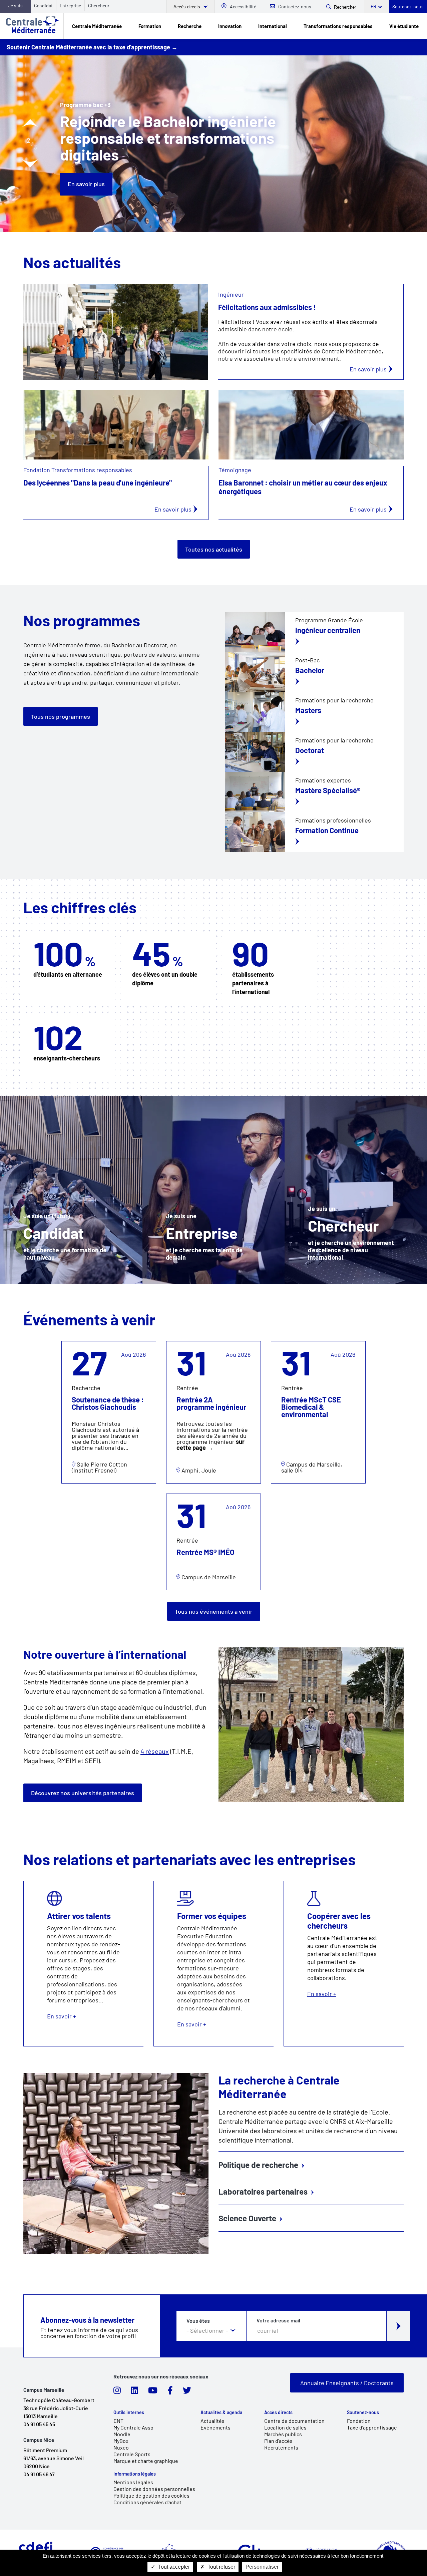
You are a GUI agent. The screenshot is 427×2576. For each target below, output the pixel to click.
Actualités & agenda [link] (221, 2412)
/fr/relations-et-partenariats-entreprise (214, 1190)
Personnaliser (262, 2567)
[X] (187, 2392)
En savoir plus (86, 167)
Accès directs (187, 7)
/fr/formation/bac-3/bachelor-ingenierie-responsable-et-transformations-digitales (314, 672)
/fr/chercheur (356, 1190)
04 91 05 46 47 (39, 2474)
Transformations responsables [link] (338, 26)
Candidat (43, 6)
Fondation (359, 2421)
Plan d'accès (278, 2441)
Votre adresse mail (278, 2320)
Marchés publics (283, 2434)
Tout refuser (221, 2567)
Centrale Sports (132, 2454)
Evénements (216, 2427)
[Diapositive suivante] (30, 163)
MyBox (121, 2441)
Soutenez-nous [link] (363, 2412)
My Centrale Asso (133, 2427)
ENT (118, 2421)
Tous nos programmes (61, 716)
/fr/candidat (71, 1190)
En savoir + (84, 1964)
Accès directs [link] (278, 2412)
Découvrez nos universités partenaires (83, 1793)
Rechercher (345, 7)
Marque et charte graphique (146, 2461)
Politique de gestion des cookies (151, 2495)
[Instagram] (117, 2392)
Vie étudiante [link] (404, 26)
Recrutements (281, 2447)
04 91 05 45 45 (39, 2424)
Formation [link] (150, 26)
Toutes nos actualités (214, 549)
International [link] (273, 26)
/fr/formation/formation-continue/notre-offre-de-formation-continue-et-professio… (314, 792)
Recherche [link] (190, 26)
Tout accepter (173, 2567)
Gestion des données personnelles (154, 2489)
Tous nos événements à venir (214, 1611)
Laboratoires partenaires (263, 2191)
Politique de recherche (258, 2165)
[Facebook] (170, 2392)
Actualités (212, 2421)
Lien (68, 1345)
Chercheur (99, 6)
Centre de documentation (294, 2421)
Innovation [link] (230, 26)
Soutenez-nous (408, 7)
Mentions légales (133, 2482)
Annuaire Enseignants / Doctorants (347, 2383)
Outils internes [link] (129, 2412)
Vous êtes (198, 2321)
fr (373, 7)
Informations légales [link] (135, 2474)
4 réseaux (155, 1751)
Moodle (122, 2434)
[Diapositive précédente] (30, 123)
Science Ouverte (247, 2218)
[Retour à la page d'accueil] (32, 26)
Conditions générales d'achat (147, 2502)
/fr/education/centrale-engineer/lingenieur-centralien (314, 632)
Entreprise (70, 6)
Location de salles (285, 2427)
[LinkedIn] (134, 2392)
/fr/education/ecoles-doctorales (314, 752)
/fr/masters (314, 712)
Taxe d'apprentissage (372, 2427)
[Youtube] (153, 2392)
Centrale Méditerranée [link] (97, 26)
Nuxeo (121, 2447)
